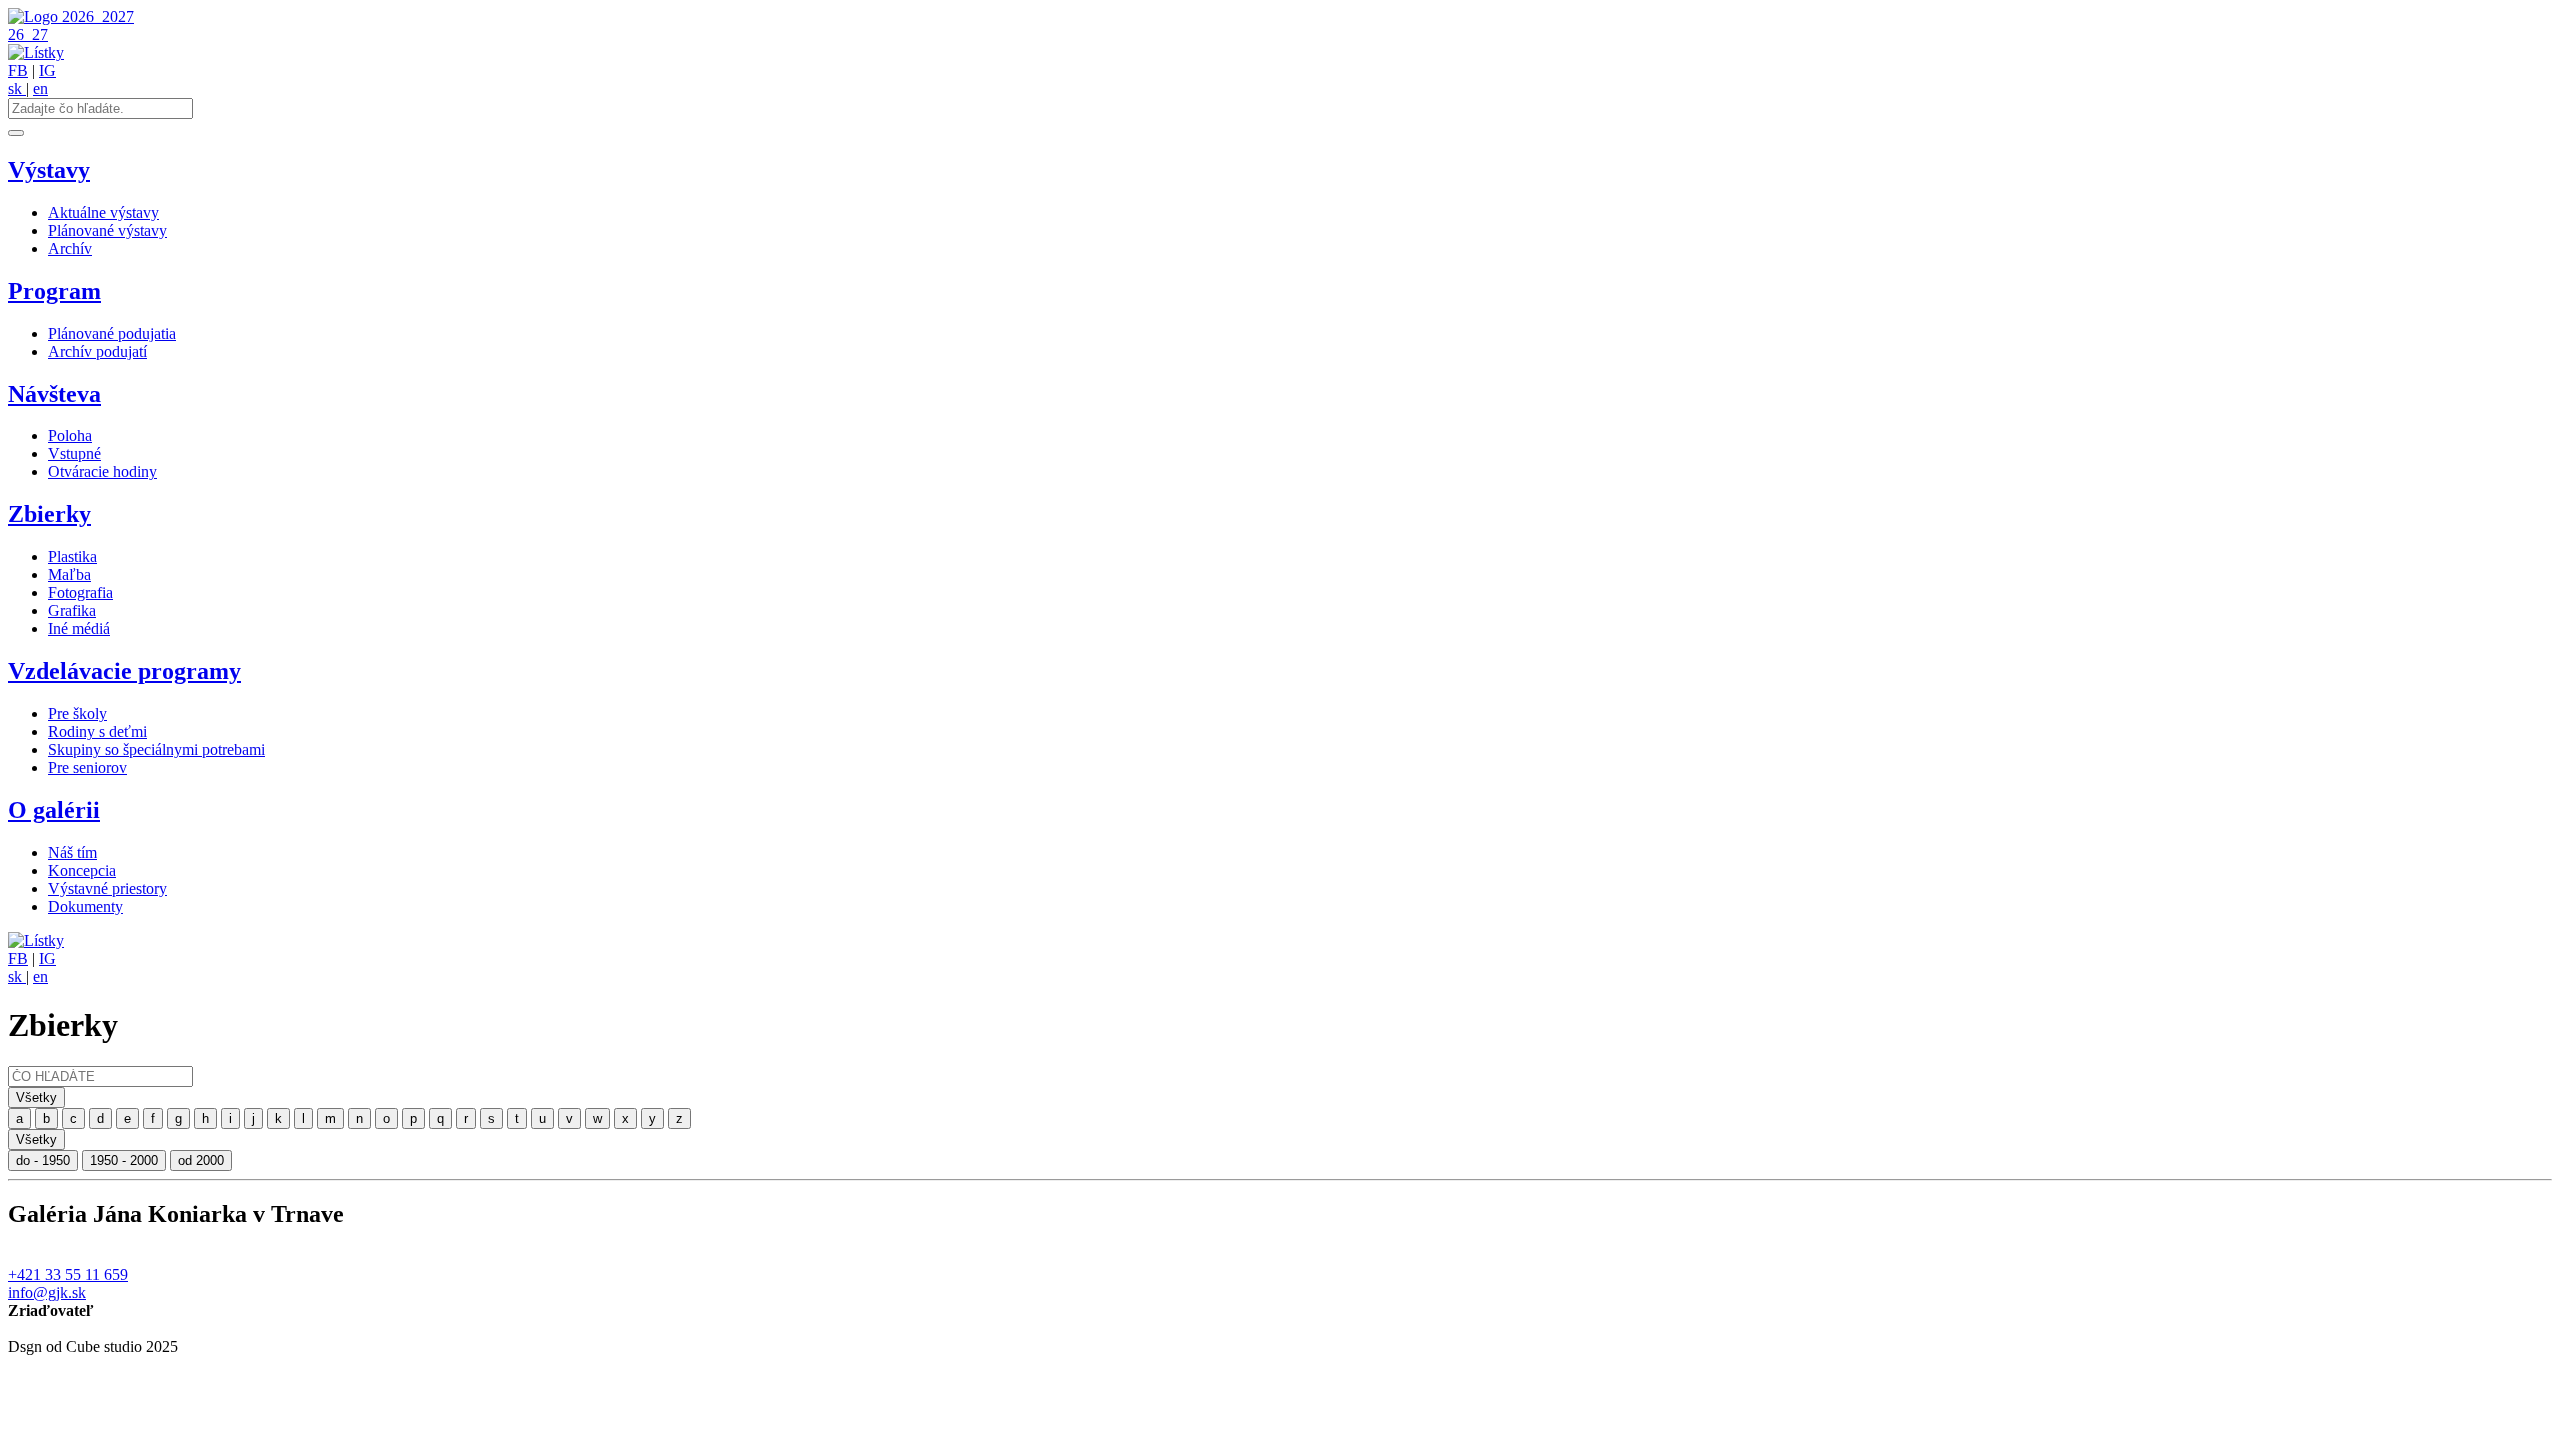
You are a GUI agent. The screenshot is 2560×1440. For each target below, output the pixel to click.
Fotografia (80, 592)
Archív (70, 248)
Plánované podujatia (112, 333)
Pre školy (77, 713)
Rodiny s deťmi (97, 731)
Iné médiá (79, 628)
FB (18, 70)
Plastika (72, 556)
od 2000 (201, 1160)
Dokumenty (85, 906)
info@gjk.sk (47, 1292)
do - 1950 (43, 1160)
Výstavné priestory (107, 888)
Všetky (36, 1097)
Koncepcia (82, 870)
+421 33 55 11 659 (68, 1274)
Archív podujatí (97, 351)
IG (47, 70)
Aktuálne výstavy (103, 212)
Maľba (69, 574)
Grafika (72, 610)
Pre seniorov (87, 767)
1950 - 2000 (124, 1160)
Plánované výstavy (107, 230)
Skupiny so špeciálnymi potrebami (156, 749)
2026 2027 (98, 16)
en (40, 88)
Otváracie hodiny (102, 471)
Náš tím (72, 852)
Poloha (70, 435)
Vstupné (74, 453)
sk (17, 88)
